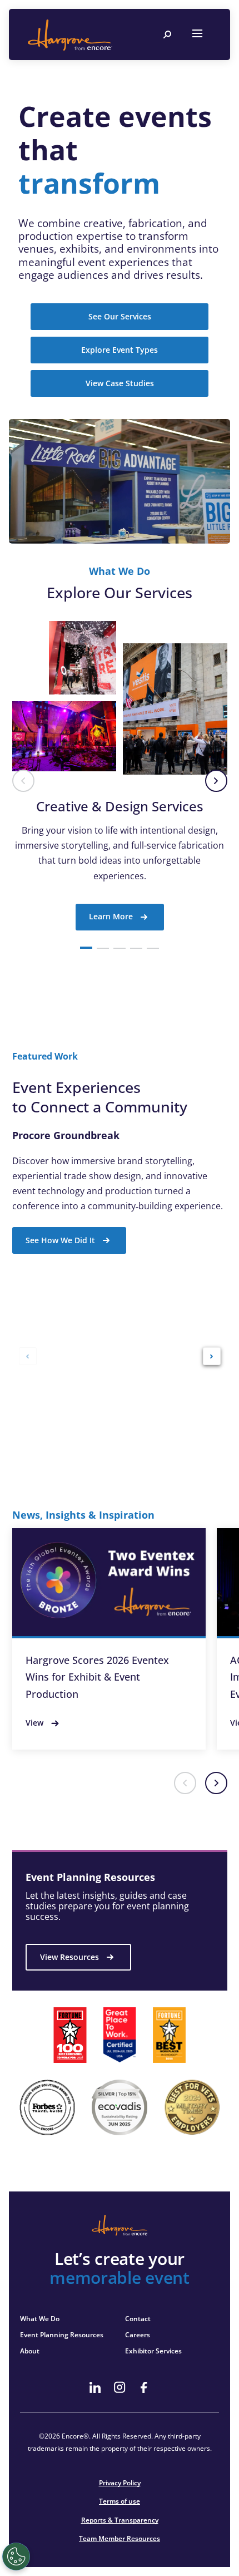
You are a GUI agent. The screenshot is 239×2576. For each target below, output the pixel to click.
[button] (23, 781)
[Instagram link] (120, 2387)
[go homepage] (69, 35)
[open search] (167, 35)
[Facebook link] (144, 2387)
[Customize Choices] (16, 2557)
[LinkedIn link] (95, 2387)
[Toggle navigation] (197, 35)
